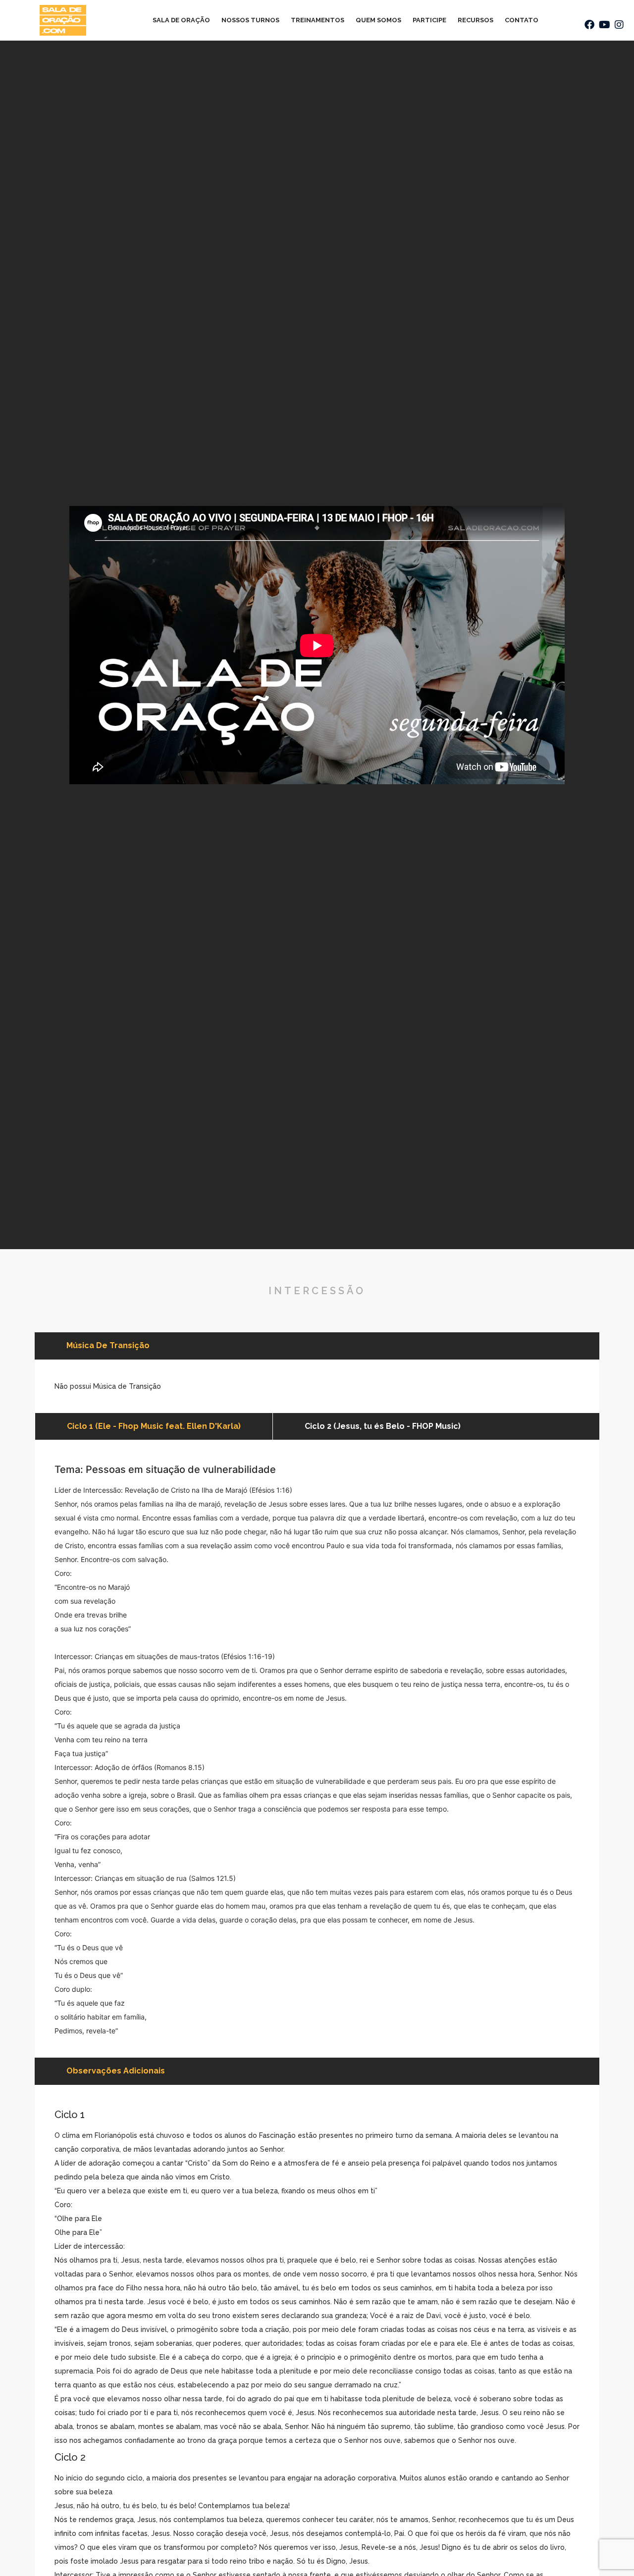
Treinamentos (317, 20)
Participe (429, 20)
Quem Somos (378, 20)
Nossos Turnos (250, 20)
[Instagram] (619, 25)
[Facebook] (589, 25)
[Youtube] (604, 25)
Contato (522, 20)
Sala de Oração (181, 20)
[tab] (154, 1426)
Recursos (475, 20)
